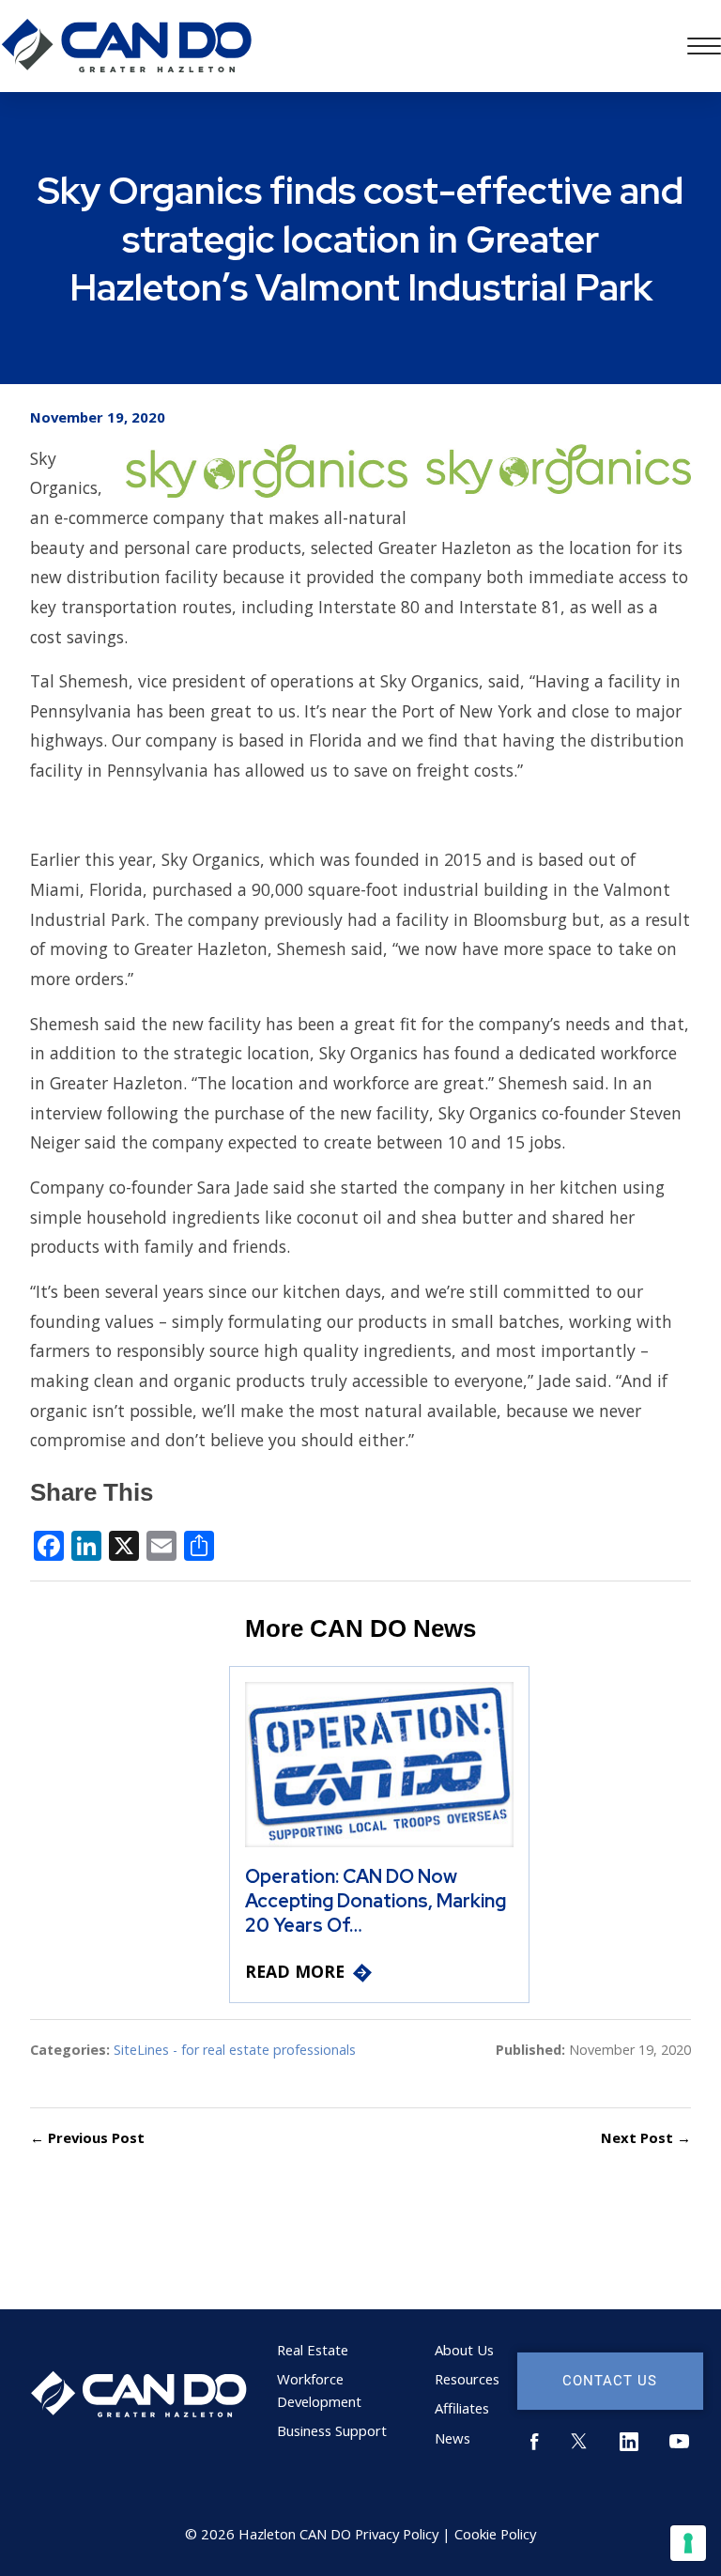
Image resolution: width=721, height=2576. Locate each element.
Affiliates (462, 2408)
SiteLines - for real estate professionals (235, 2050)
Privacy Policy (397, 2534)
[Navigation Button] (704, 46)
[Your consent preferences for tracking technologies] (688, 2543)
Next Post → (646, 2137)
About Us (464, 2350)
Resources (467, 2379)
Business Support (332, 2430)
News (453, 2438)
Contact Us (610, 2380)
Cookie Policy (495, 2534)
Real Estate (313, 2350)
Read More (295, 1971)
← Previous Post (87, 2137)
